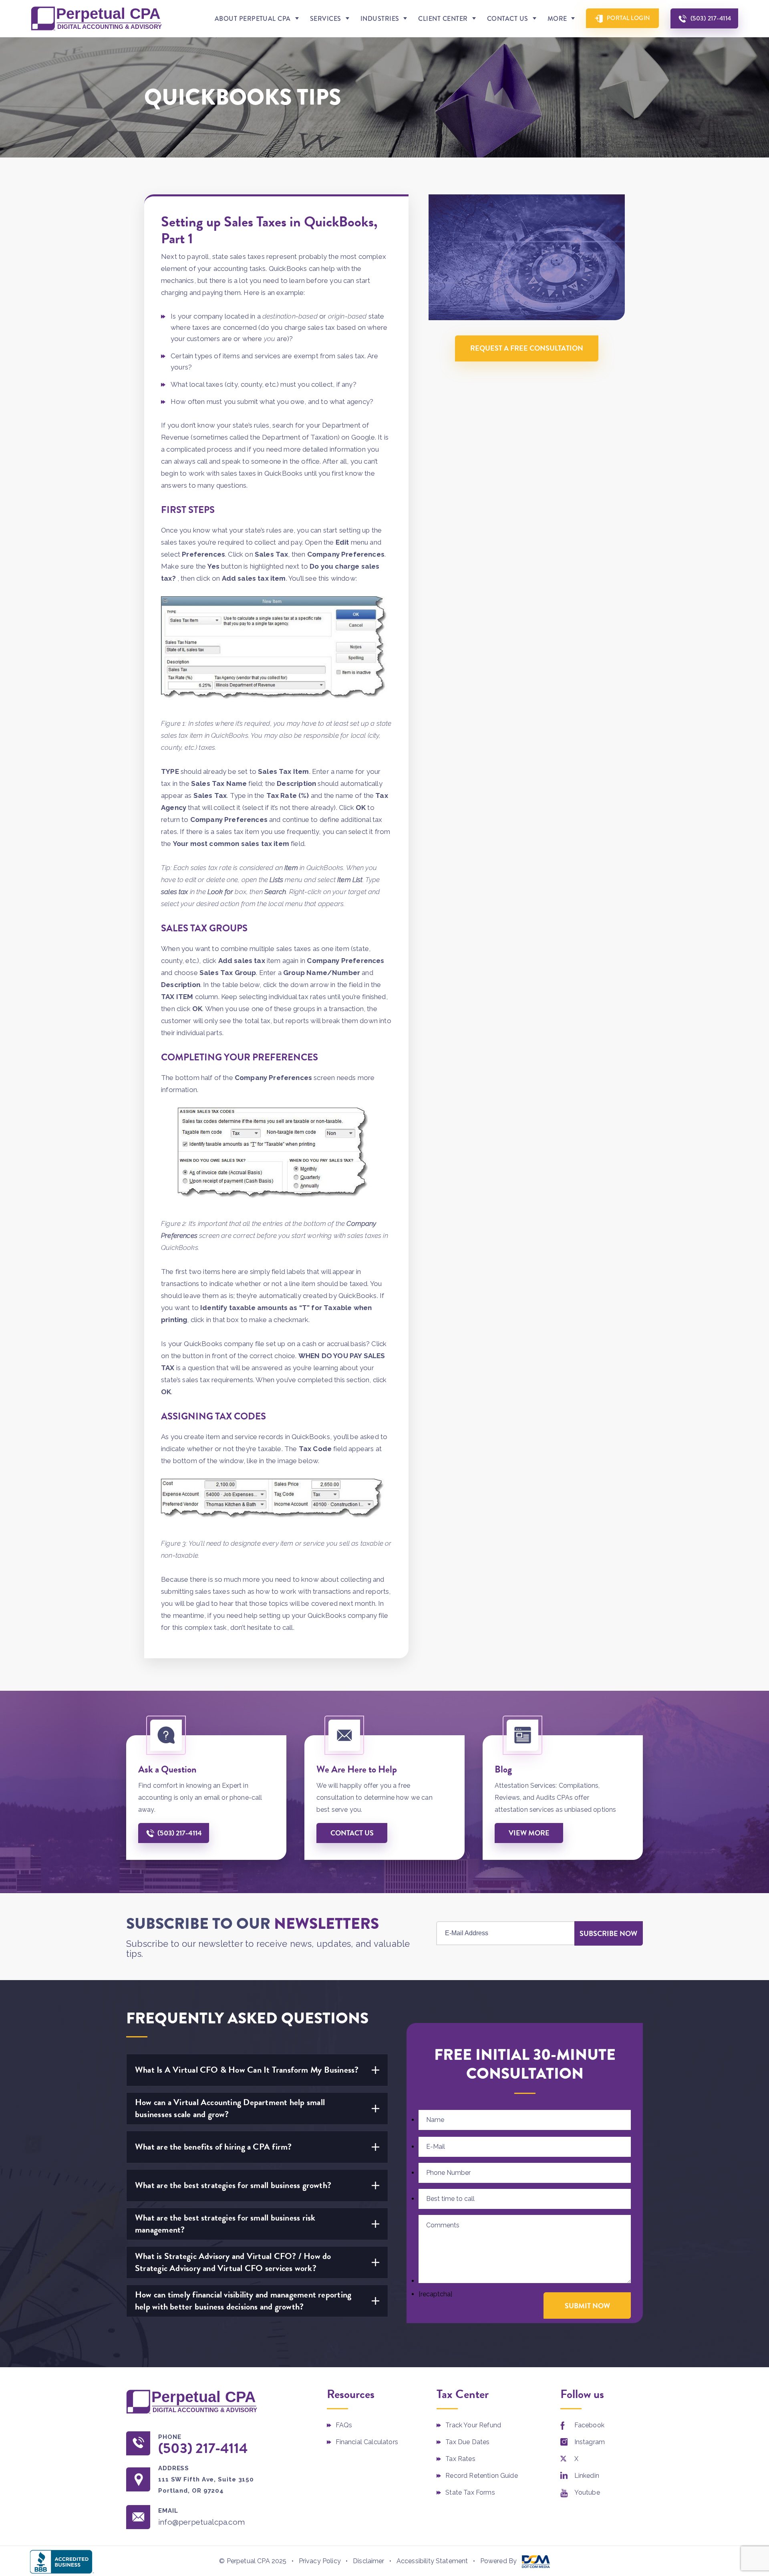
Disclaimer (369, 2561)
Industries (380, 19)
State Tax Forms (470, 2492)
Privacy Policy (320, 2561)
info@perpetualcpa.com (201, 2522)
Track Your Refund (473, 2425)
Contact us (352, 1833)
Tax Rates (460, 2459)
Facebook (589, 2425)
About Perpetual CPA (253, 19)
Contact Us (508, 19)
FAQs (344, 2425)
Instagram (590, 2442)
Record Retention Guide (482, 2476)
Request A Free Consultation (527, 348)
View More (529, 1833)
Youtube (587, 2492)
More (557, 19)
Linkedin (587, 2476)
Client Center (443, 19)
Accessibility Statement (432, 2561)
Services (326, 19)
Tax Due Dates (467, 2442)
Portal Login (629, 18)
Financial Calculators (367, 2442)
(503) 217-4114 (711, 18)
